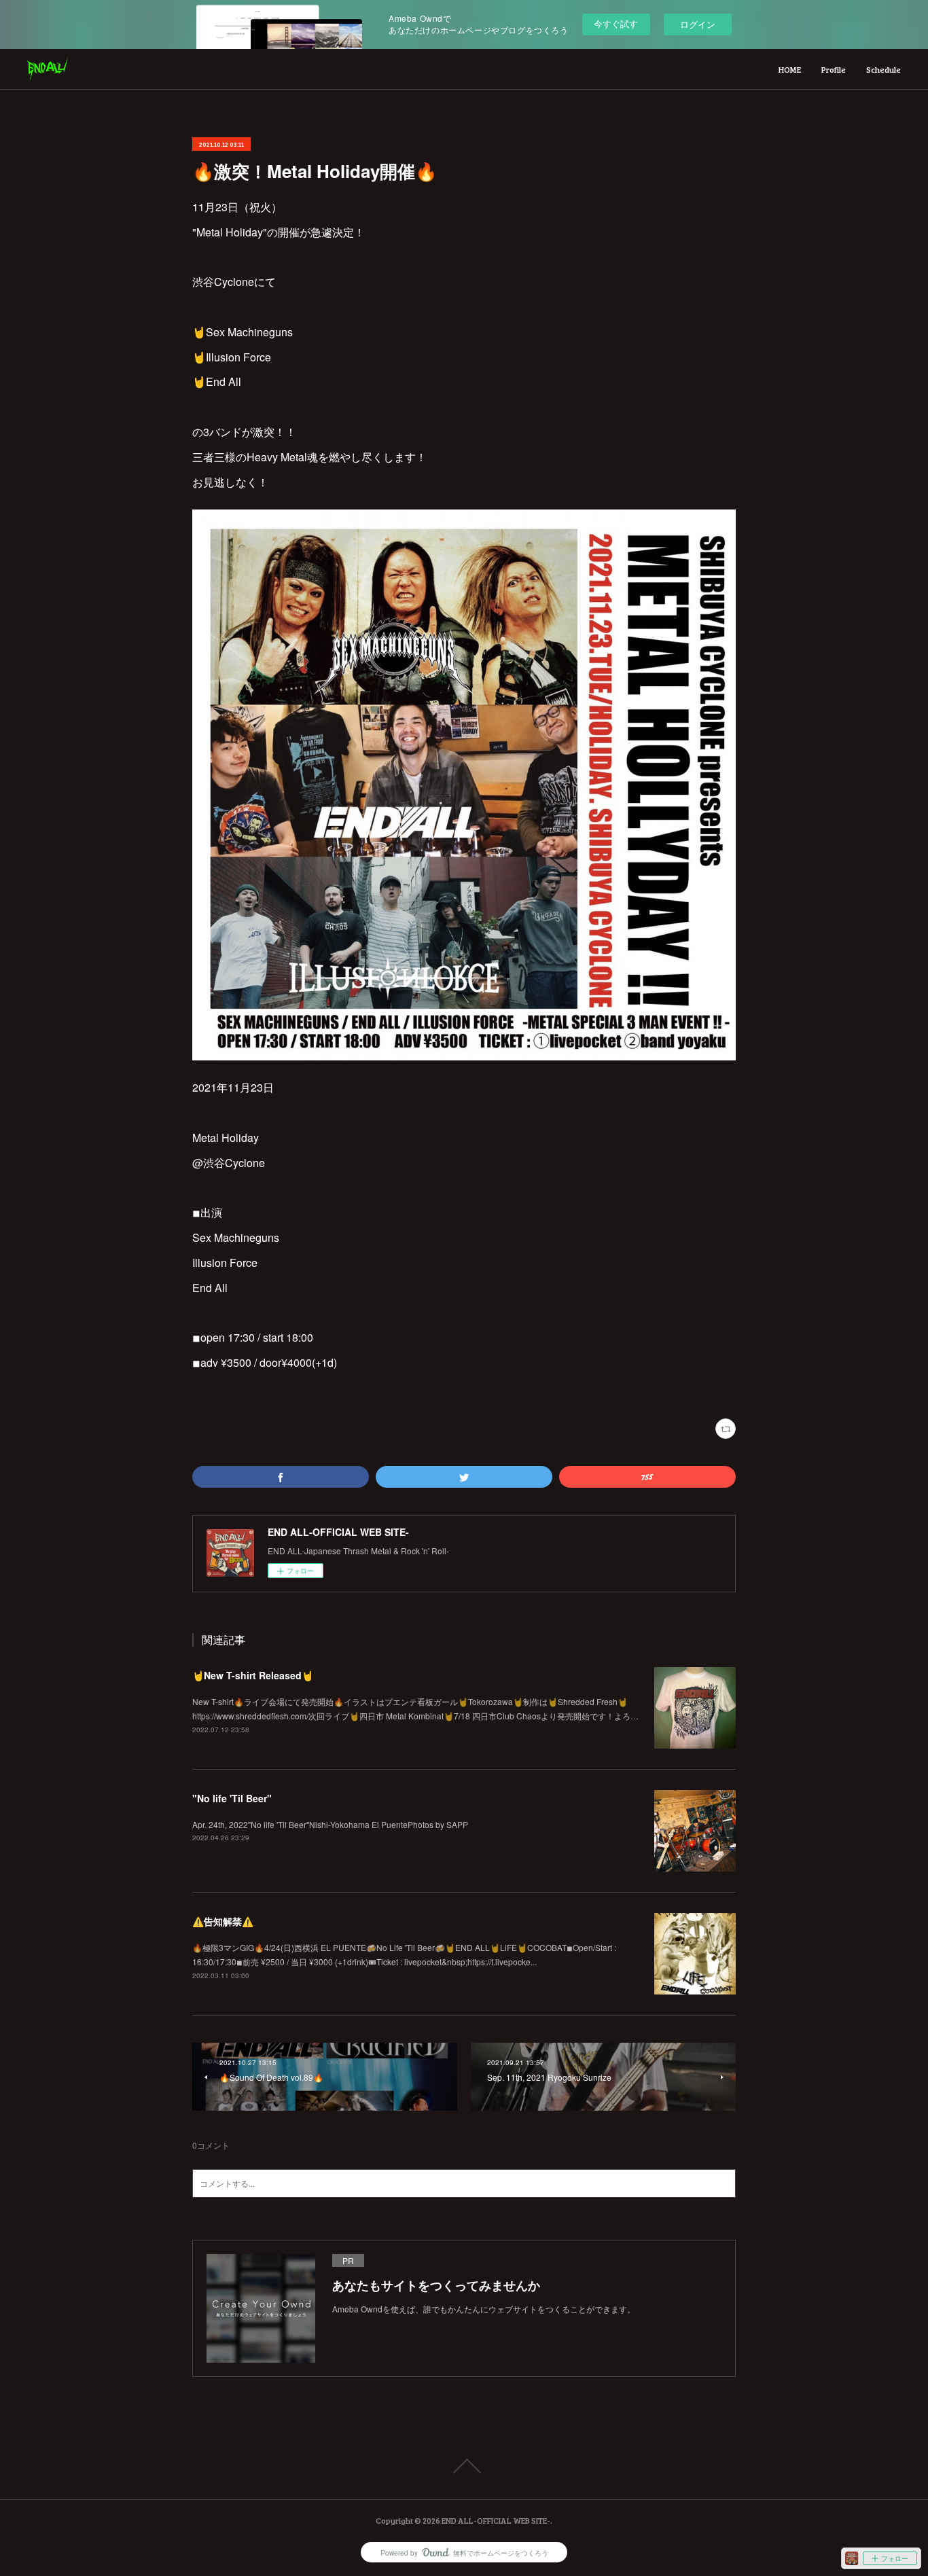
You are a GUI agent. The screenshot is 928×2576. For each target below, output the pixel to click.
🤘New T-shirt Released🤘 (253, 1675)
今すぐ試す (616, 23)
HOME (790, 69)
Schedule (884, 69)
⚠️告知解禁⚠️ (223, 1921)
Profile (834, 69)
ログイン (698, 24)
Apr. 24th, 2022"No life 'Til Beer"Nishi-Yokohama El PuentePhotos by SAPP (330, 1824)
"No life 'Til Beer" (232, 1798)
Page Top (464, 2466)
